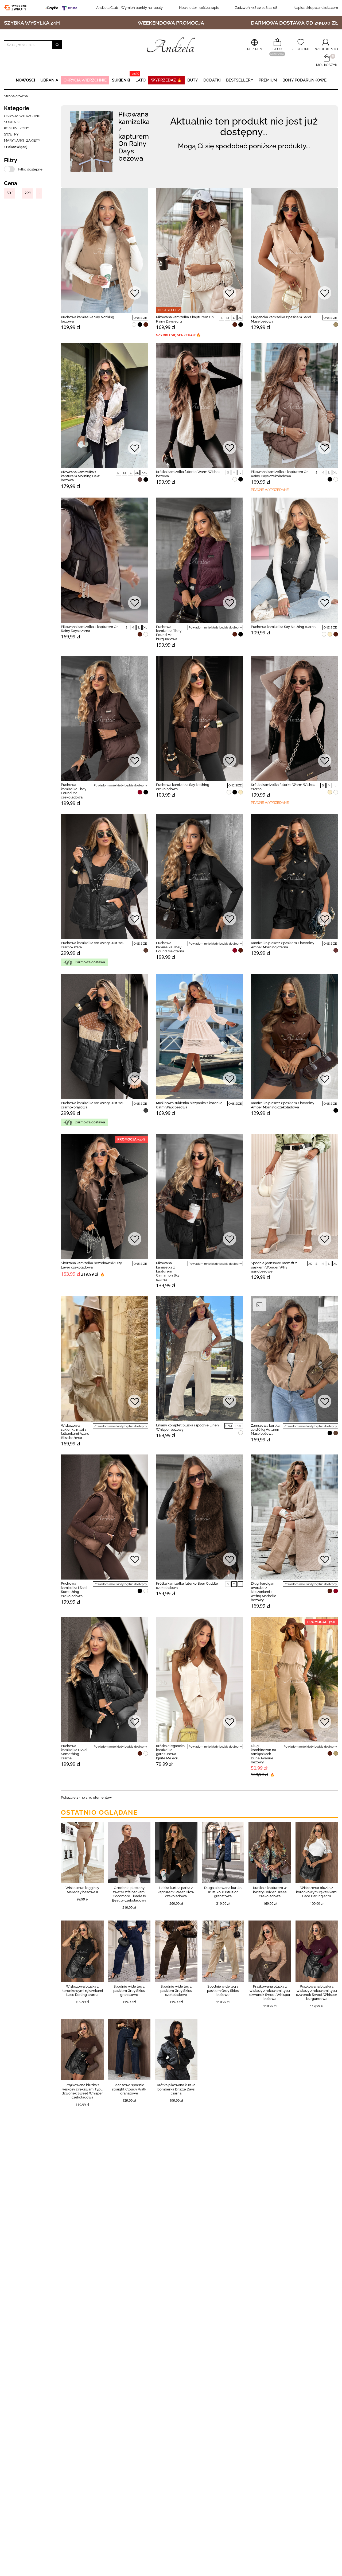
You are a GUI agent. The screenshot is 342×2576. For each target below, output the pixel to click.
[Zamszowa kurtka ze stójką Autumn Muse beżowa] (294, 1359)
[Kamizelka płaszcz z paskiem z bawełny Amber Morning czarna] (294, 876)
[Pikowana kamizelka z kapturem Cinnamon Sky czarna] (200, 1197)
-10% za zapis (199, 8)
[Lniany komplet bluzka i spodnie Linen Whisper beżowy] (200, 1359)
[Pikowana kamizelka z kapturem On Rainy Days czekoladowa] (294, 405)
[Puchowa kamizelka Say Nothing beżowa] (104, 251)
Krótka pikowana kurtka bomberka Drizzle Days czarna (176, 2089)
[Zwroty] (17, 8)
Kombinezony (17, 128)
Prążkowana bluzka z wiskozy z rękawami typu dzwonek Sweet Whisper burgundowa (317, 1993)
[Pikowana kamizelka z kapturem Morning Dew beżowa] (104, 405)
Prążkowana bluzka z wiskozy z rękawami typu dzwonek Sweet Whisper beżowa (270, 1993)
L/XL (238, 1426)
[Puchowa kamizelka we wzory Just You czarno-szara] (104, 876)
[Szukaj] (57, 45)
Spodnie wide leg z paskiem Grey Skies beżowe (223, 1991)
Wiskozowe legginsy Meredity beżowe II (82, 1890)
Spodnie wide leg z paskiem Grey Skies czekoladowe (176, 1991)
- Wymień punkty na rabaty (129, 8)
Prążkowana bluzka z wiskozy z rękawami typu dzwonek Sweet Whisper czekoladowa (82, 2091)
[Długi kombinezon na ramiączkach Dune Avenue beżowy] (294, 1679)
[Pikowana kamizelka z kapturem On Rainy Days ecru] (200, 251)
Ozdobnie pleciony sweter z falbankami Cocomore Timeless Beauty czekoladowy (129, 1894)
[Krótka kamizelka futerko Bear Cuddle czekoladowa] (200, 1517)
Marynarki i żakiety (22, 140)
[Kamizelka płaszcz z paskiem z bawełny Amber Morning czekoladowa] (294, 1037)
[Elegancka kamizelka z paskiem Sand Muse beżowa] (294, 251)
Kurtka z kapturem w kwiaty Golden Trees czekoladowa (270, 1892)
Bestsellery (240, 80)
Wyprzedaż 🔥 (166, 80)
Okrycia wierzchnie (85, 80)
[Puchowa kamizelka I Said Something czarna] (104, 1679)
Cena (11, 183)
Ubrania (49, 80)
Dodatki (212, 80)
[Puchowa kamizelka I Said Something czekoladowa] (104, 1517)
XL (240, 318)
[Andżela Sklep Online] (171, 45)
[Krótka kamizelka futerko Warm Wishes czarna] (294, 718)
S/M (229, 1426)
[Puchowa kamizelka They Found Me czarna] (200, 876)
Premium (268, 80)
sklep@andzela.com (322, 8)
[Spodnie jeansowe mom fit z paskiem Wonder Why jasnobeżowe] (294, 1197)
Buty (193, 80)
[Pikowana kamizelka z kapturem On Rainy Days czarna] (104, 560)
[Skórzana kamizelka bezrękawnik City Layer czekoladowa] (104, 1197)
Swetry (11, 134)
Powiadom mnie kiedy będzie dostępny (215, 628)
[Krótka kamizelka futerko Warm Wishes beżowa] (200, 405)
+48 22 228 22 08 (256, 8)
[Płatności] (63, 8)
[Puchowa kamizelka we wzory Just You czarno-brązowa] (104, 1037)
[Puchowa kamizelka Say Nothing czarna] (294, 560)
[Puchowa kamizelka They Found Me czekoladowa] (104, 718)
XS (310, 1264)
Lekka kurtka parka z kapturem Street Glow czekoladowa (176, 1892)
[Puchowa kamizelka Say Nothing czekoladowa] (200, 718)
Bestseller (169, 310)
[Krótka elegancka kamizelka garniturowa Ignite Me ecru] (200, 1679)
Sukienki (121, 80)
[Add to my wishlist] (135, 294)
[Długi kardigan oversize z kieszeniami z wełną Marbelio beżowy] (294, 1517)
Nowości (25, 80)
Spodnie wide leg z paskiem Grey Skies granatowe (129, 1991)
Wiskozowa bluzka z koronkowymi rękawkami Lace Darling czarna (82, 1991)
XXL (144, 473)
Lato (141, 80)
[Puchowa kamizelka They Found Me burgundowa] (200, 560)
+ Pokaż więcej (16, 147)
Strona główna (16, 96)
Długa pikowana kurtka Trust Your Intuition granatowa (223, 1892)
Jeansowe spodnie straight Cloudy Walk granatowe (129, 2089)
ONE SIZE (140, 318)
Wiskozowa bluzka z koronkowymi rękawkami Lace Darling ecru (317, 1892)
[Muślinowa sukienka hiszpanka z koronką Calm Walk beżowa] (200, 1037)
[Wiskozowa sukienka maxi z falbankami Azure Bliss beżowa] (104, 1359)
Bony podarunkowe (304, 80)
